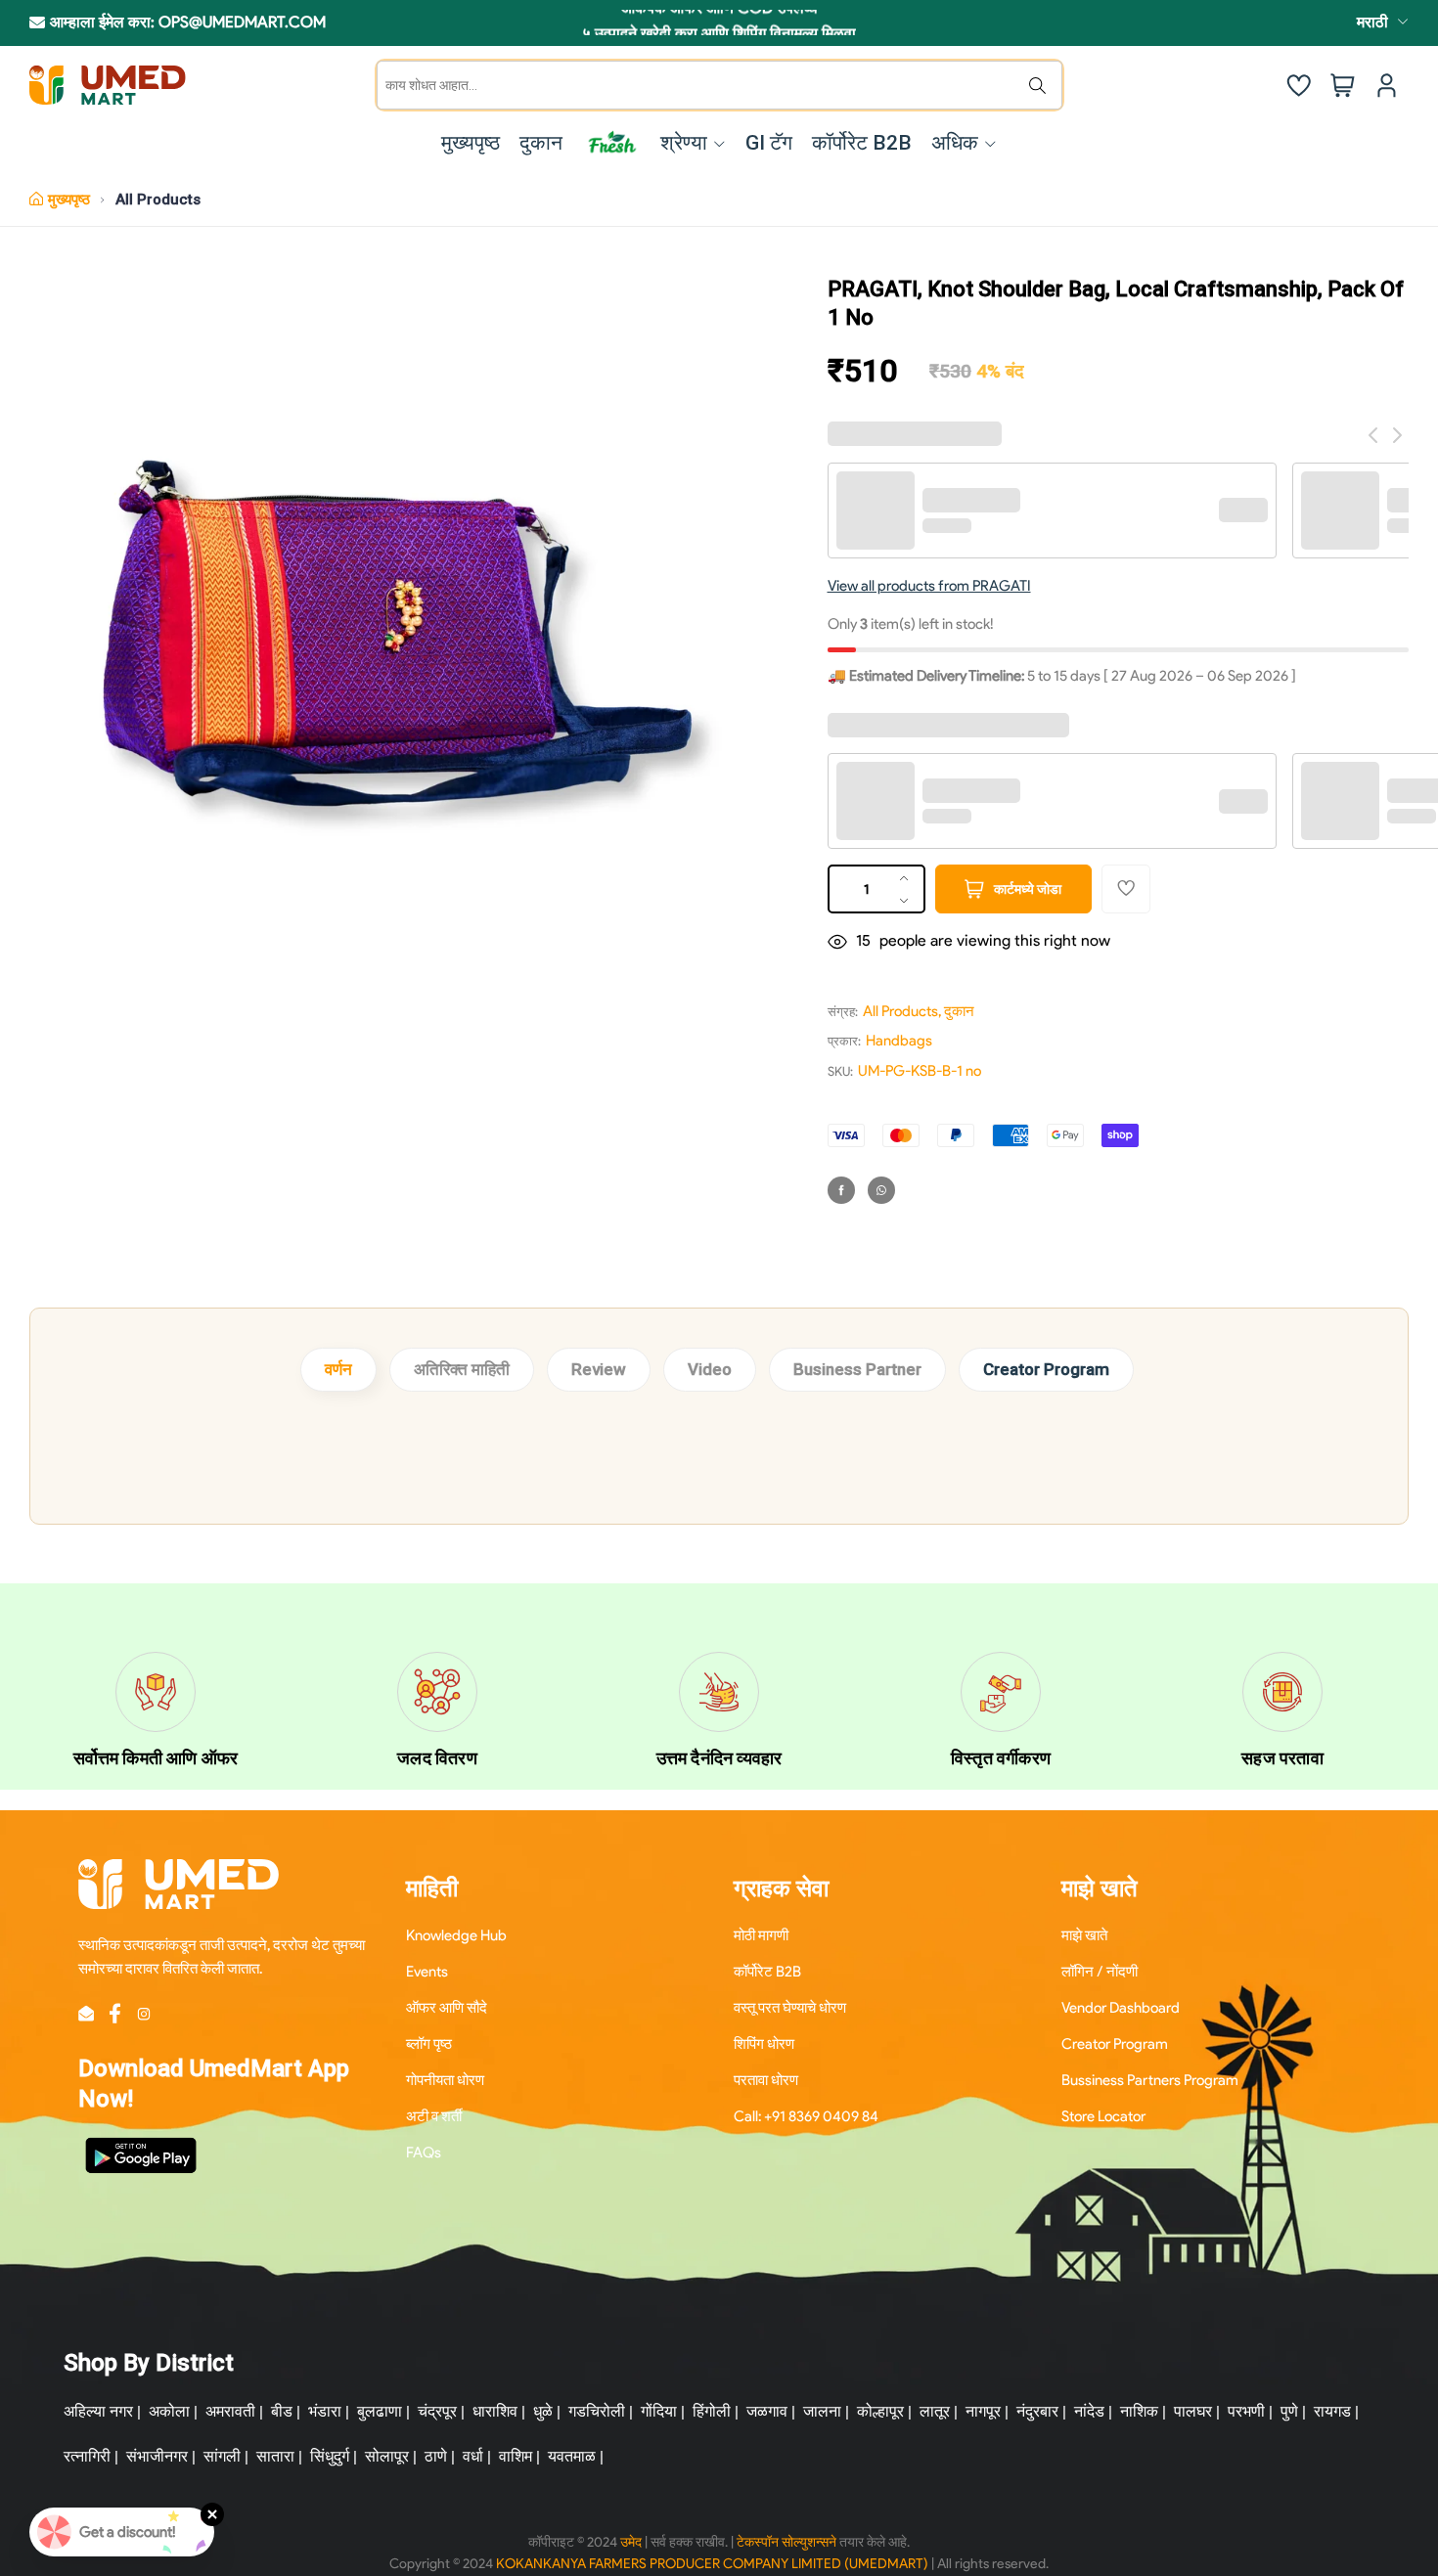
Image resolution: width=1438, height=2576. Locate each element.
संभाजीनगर (157, 2456)
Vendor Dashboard (1121, 2008)
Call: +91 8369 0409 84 (806, 2116)
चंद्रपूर (437, 2411)
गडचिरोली (597, 2411)
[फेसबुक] (841, 1190)
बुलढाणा (380, 2411)
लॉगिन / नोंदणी (1100, 1972)
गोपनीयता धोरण (445, 2080)
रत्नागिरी (87, 2456)
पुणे (1289, 2411)
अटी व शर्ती (434, 2116)
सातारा (275, 2456)
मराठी (1372, 22)
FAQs (424, 2153)
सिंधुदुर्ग (330, 2456)
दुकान (959, 1011)
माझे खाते (1084, 1935)
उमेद (631, 2542)
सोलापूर (387, 2456)
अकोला (169, 2411)
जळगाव (767, 2411)
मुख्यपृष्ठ (69, 200)
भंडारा (325, 2411)
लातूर (935, 2411)
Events (427, 1972)
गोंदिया (659, 2411)
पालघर (1193, 2411)
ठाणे (436, 2456)
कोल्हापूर (880, 2411)
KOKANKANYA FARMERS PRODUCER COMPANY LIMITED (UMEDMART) (712, 2564)
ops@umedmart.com (242, 22)
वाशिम (516, 2456)
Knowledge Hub (456, 1935)
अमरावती (230, 2411)
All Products (158, 200)
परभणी (1246, 2411)
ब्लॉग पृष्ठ (429, 2044)
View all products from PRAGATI (929, 586)
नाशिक (1139, 2411)
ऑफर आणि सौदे (447, 2008)
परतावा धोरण (766, 2080)
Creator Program (1046, 1369)
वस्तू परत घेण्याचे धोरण (790, 2008)
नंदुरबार (1037, 2411)
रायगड (1332, 2411)
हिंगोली (712, 2411)
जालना (822, 2411)
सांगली (222, 2456)
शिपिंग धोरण (764, 2044)
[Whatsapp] (881, 1190)
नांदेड (1089, 2411)
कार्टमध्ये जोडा (1028, 889)
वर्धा (473, 2456)
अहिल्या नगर (98, 2411)
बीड (282, 2411)
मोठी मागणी (761, 1935)
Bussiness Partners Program (1150, 2080)
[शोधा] (1042, 85)
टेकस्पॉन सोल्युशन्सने (786, 2542)
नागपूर (983, 2411)
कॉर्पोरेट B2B (767, 1972)
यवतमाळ (572, 2456)
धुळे (543, 2411)
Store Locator (1103, 2116)
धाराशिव (495, 2411)
